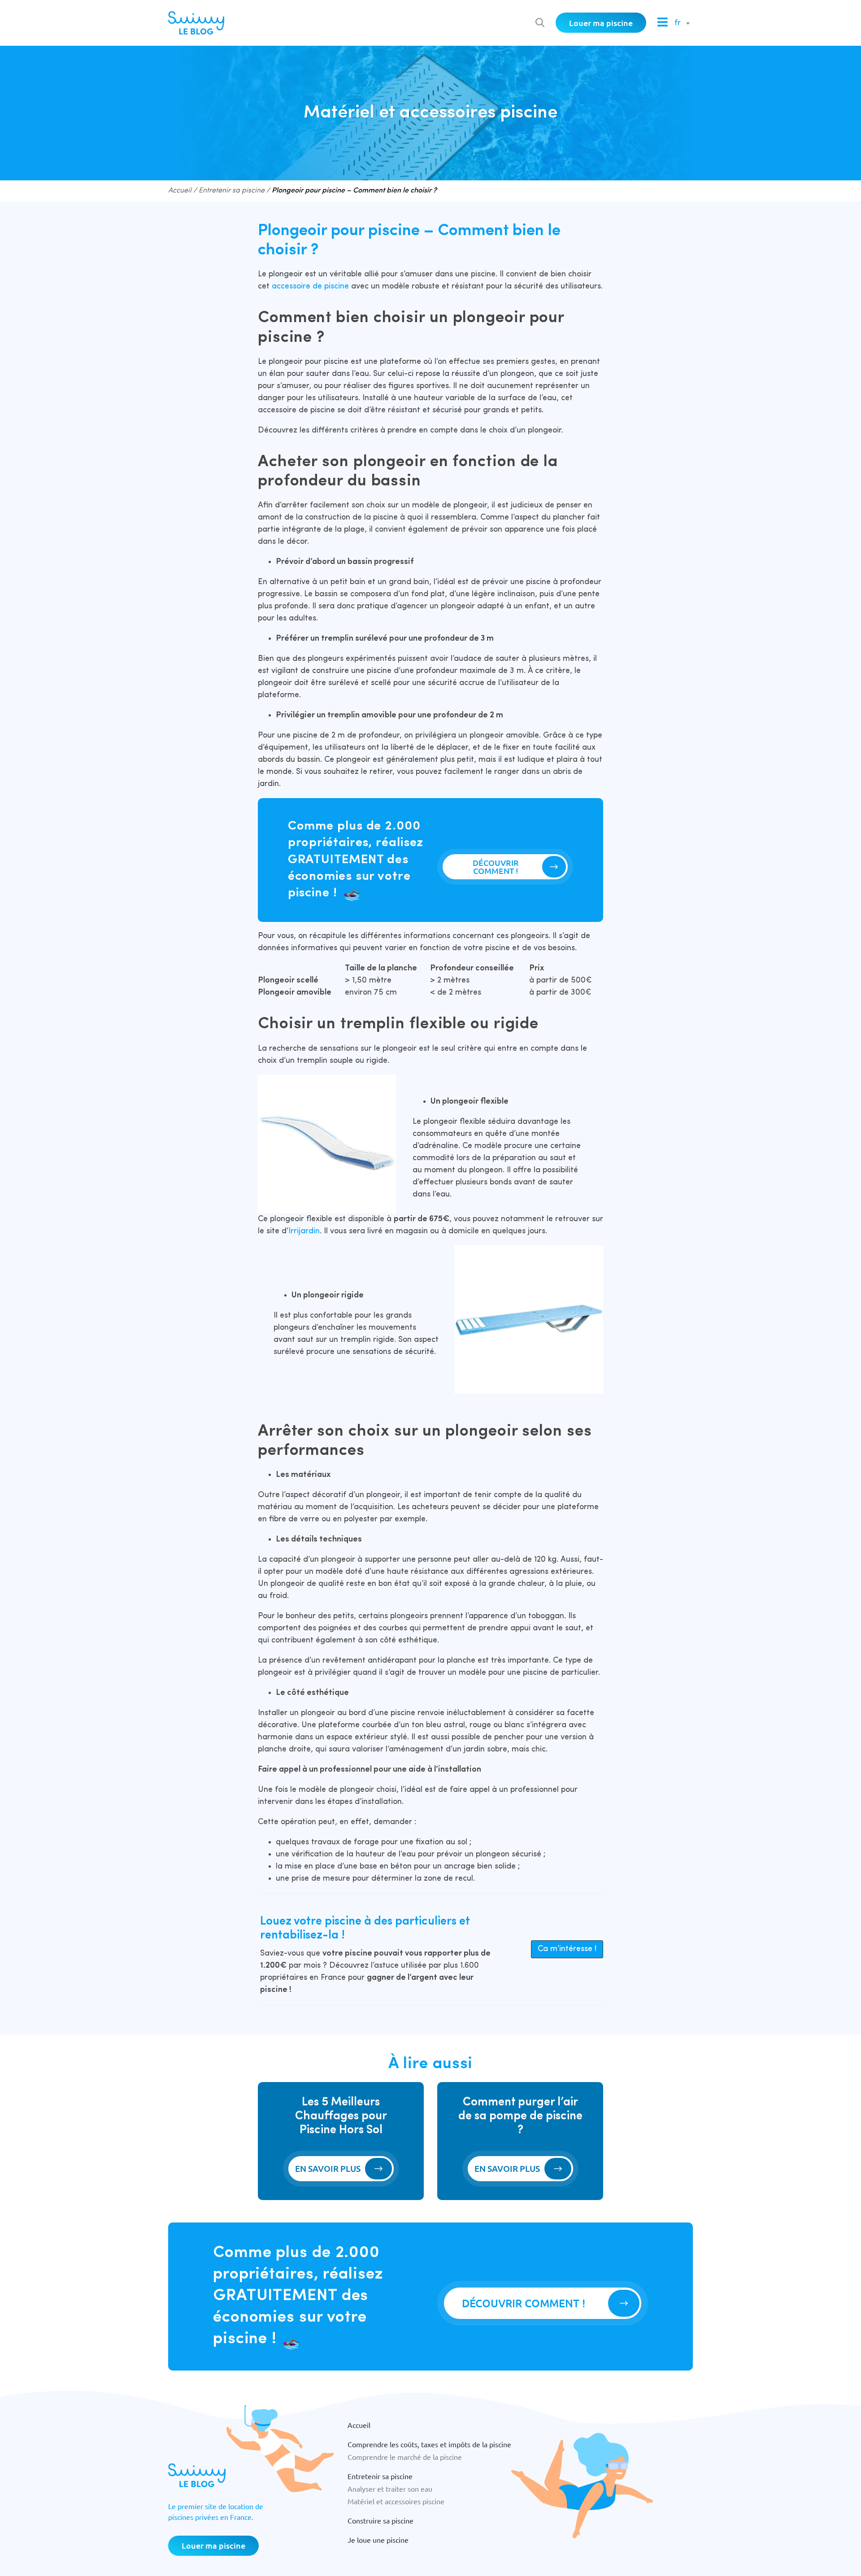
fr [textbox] (678, 23)
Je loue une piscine (378, 2540)
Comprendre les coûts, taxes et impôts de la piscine (429, 2444)
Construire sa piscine (380, 2520)
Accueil (180, 191)
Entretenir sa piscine (232, 191)
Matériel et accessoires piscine (396, 2501)
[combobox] (680, 23)
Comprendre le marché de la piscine (405, 2457)
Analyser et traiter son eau (390, 2489)
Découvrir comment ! (496, 867)
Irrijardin (304, 1231)
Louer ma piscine (601, 23)
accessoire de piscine (310, 286)
